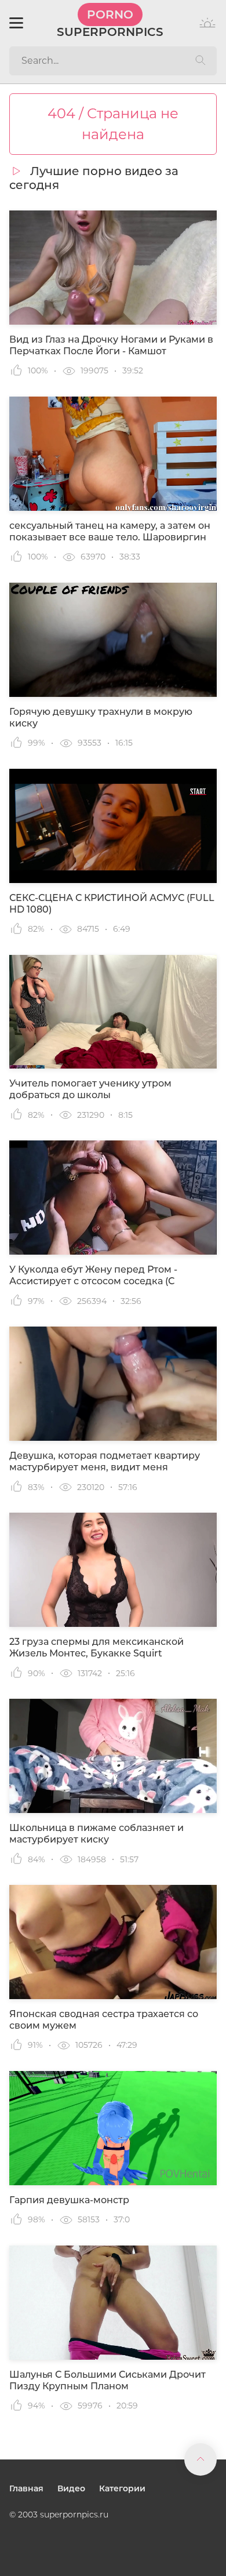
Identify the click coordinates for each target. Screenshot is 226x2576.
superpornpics (110, 23)
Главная (26, 2488)
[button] (16, 23)
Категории (122, 2488)
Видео (71, 2488)
